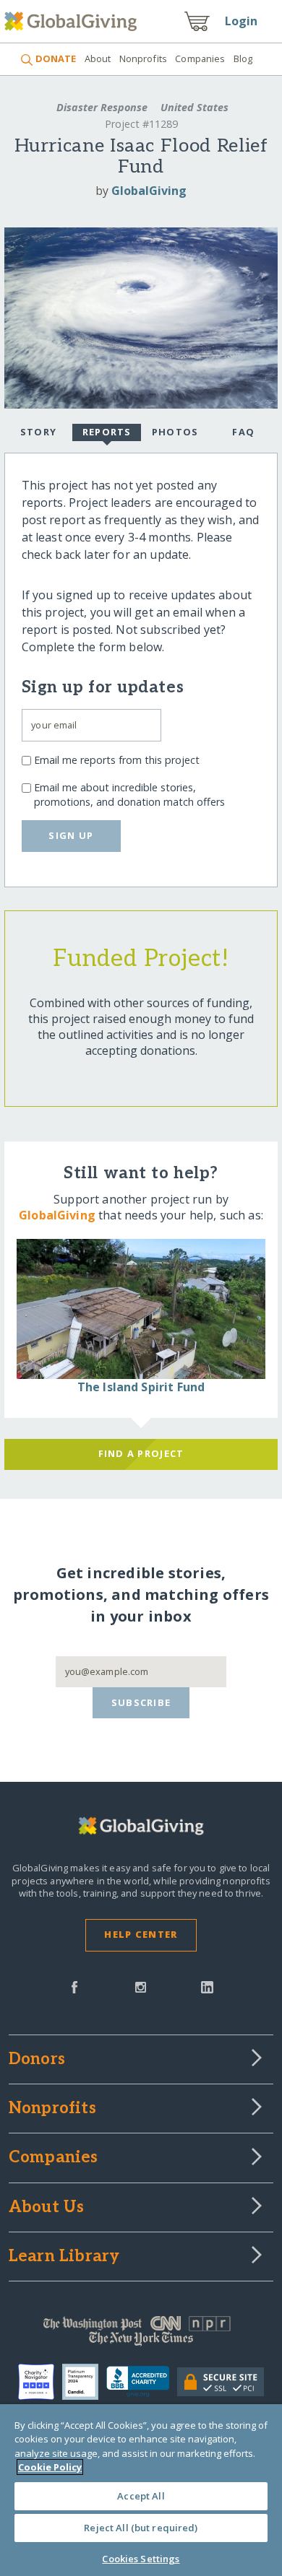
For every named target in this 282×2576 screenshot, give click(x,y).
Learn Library (64, 2257)
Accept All (141, 2496)
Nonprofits (143, 58)
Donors (37, 2060)
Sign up (71, 835)
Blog (243, 58)
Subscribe (141, 1702)
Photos (175, 432)
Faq (243, 432)
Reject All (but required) (141, 2528)
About (98, 58)
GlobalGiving (149, 191)
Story (38, 432)
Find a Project (141, 1453)
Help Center (141, 1934)
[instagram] (141, 1986)
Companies (200, 58)
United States (193, 107)
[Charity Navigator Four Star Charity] (40, 2382)
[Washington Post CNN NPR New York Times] (141, 2334)
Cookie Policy (50, 2467)
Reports (107, 432)
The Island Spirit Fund (141, 1387)
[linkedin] (207, 1986)
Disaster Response (102, 107)
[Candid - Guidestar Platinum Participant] (84, 2382)
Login (242, 21)
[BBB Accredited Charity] (141, 2382)
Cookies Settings (141, 2559)
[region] (141, 2490)
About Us (47, 2208)
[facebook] (74, 1986)
